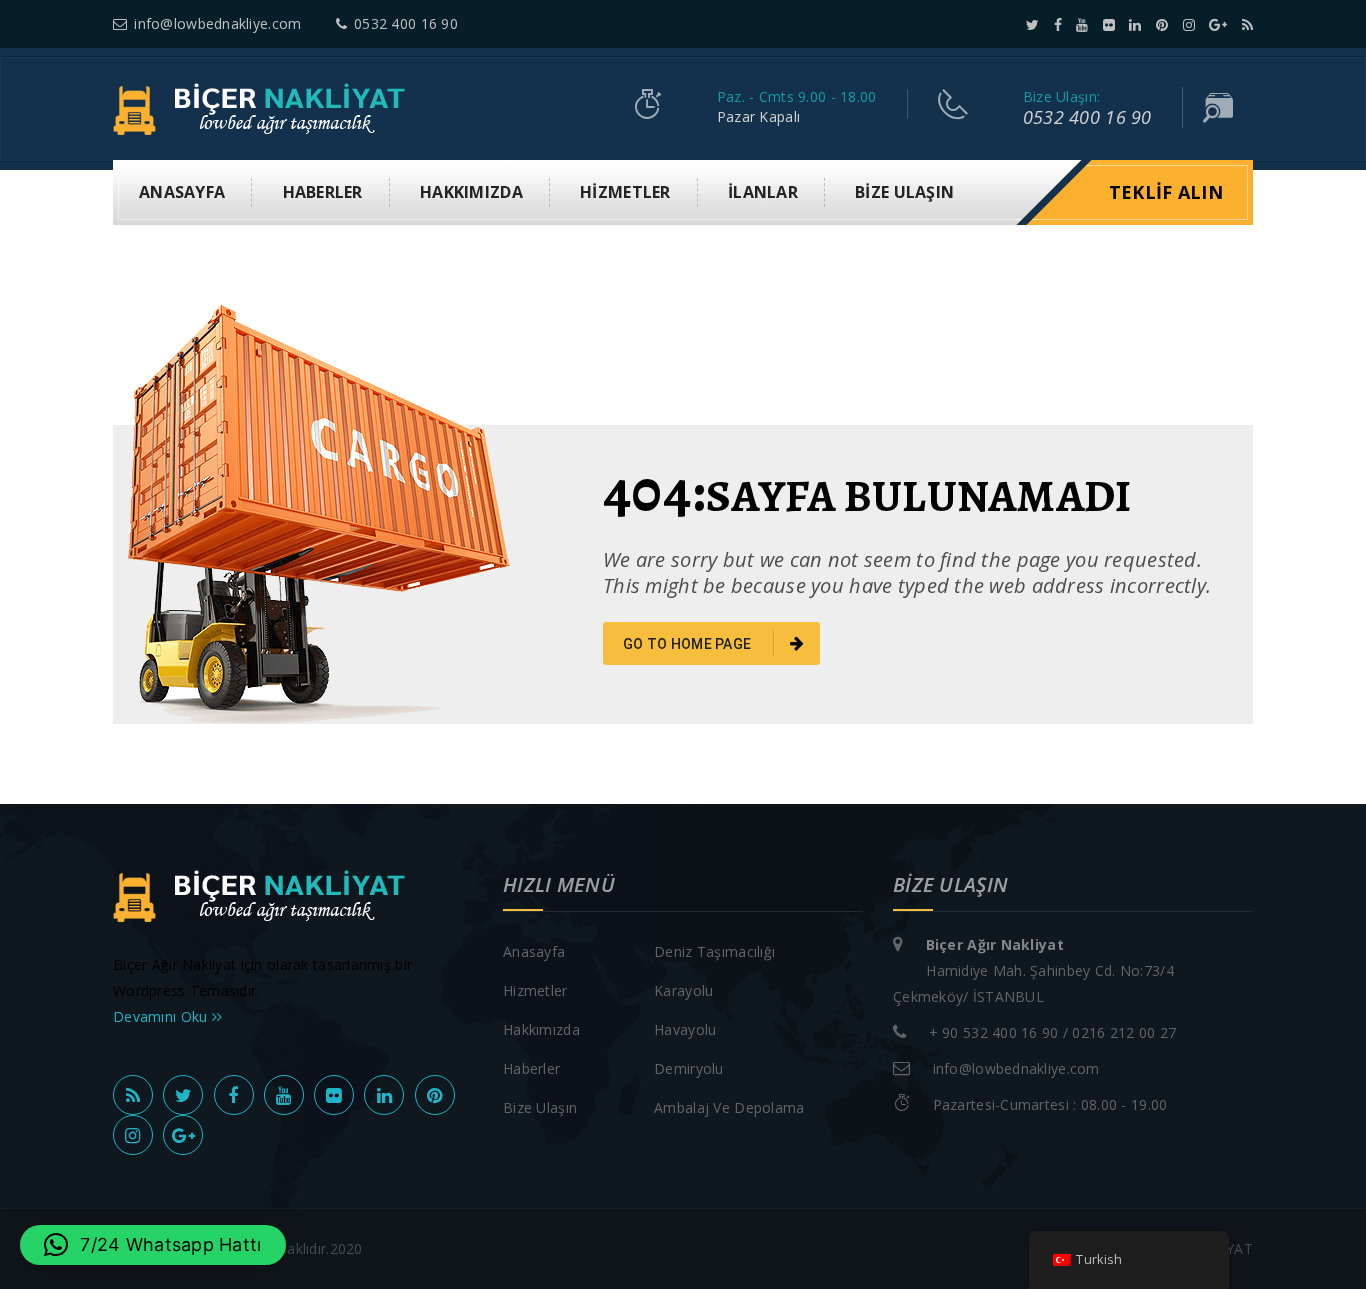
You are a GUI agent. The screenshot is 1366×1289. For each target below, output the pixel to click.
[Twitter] (1032, 24)
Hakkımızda (471, 192)
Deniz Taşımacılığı (714, 951)
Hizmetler (625, 192)
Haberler (323, 192)
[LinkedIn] (1135, 24)
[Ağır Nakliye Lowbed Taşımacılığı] (264, 107)
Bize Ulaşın (904, 192)
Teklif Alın (1166, 192)
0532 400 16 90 (406, 23)
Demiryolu (689, 1068)
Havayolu (685, 1029)
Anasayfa (182, 192)
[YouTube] (1082, 24)
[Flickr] (1109, 24)
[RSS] (1247, 24)
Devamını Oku (162, 1016)
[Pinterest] (1162, 24)
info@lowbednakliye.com (217, 23)
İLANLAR (763, 192)
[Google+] (1218, 24)
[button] (153, 1245)
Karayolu (683, 990)
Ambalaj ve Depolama (729, 1107)
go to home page (688, 644)
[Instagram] (1189, 24)
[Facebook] (1058, 24)
